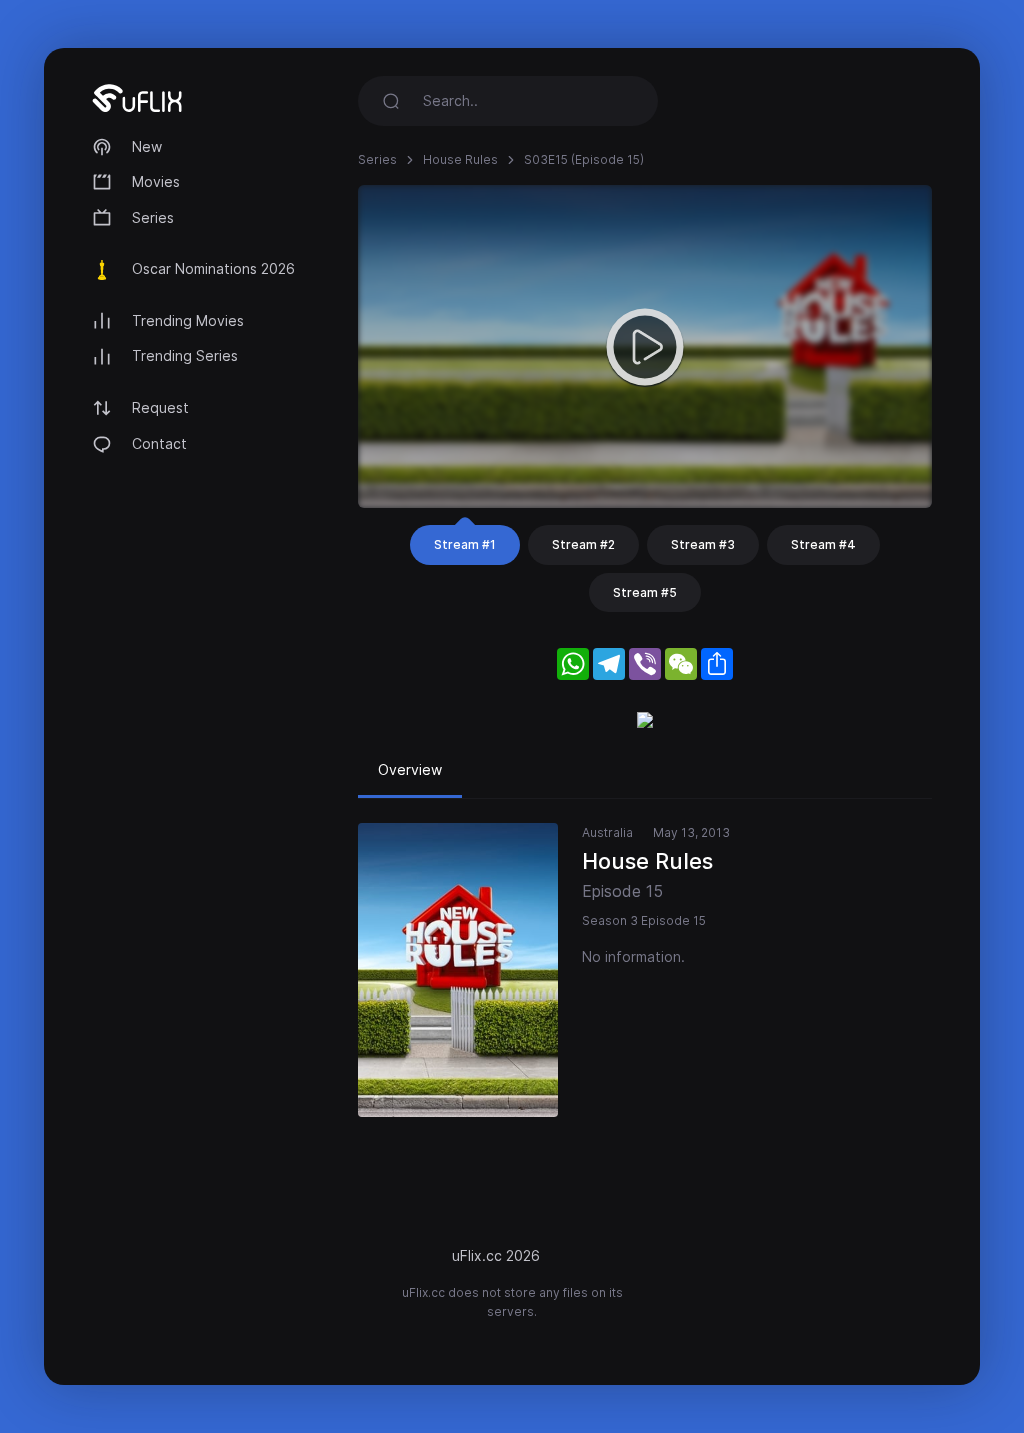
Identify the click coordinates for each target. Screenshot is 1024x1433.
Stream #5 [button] (645, 592)
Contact (159, 443)
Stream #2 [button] (583, 544)
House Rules (460, 159)
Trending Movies (188, 320)
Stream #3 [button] (703, 544)
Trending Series (185, 355)
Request (160, 407)
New (147, 146)
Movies (156, 181)
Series (153, 217)
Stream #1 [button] (465, 544)
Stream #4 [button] (823, 544)
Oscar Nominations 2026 (213, 268)
